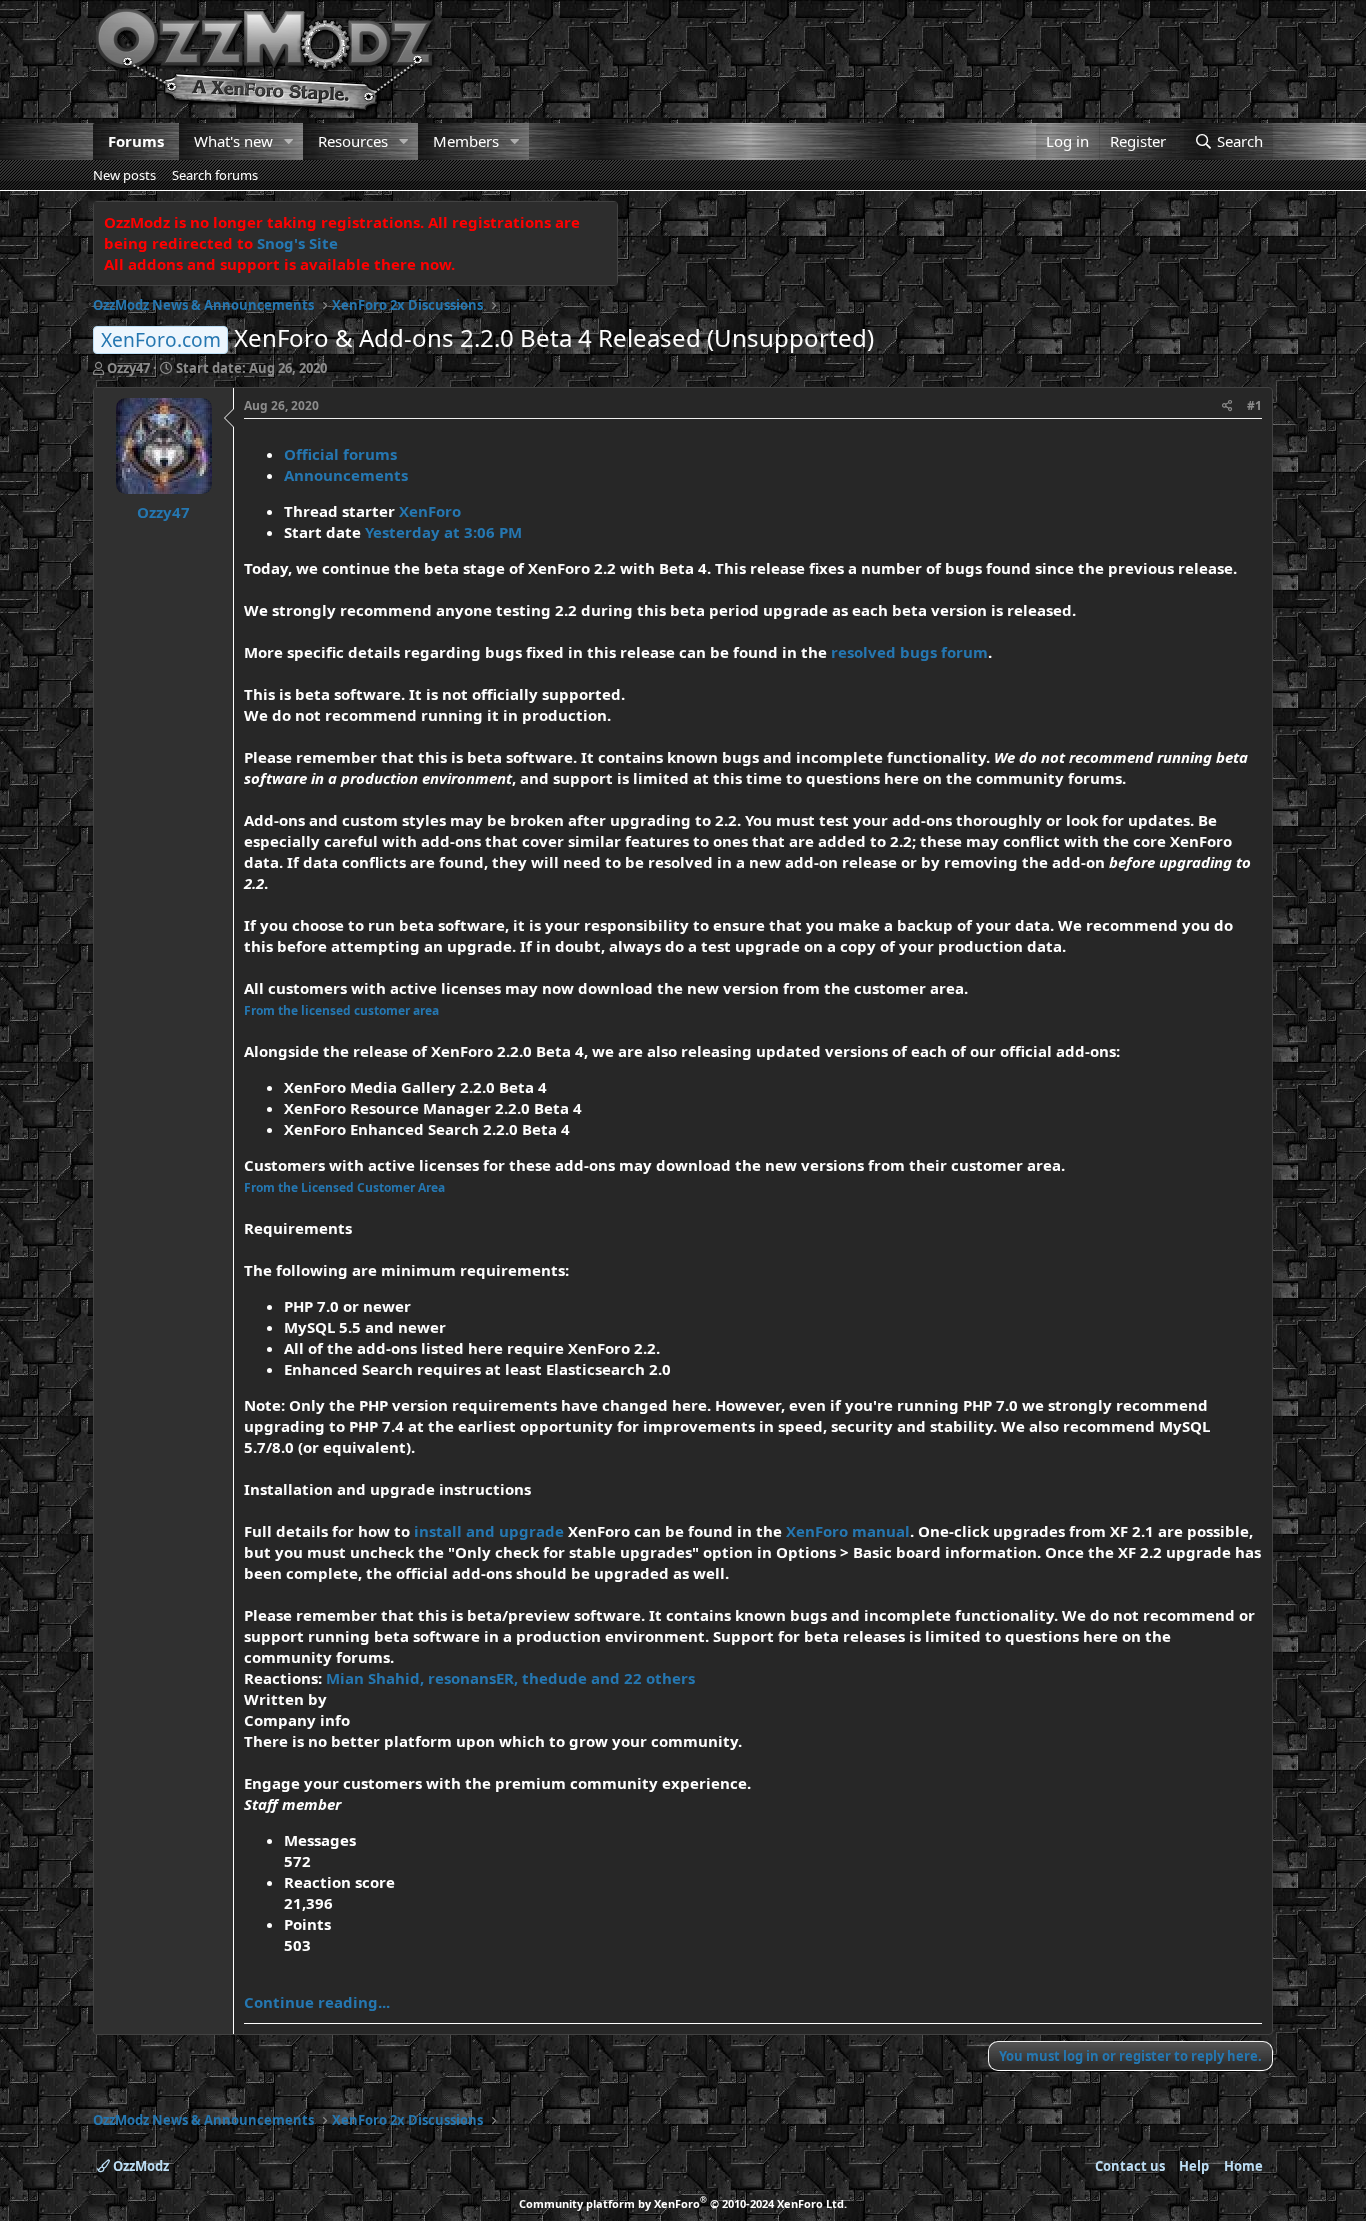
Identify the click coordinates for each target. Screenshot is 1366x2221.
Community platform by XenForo (683, 2203)
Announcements (346, 475)
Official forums (340, 454)
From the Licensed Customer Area (344, 1187)
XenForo (430, 511)
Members (466, 141)
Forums (136, 141)
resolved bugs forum (909, 652)
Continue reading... (317, 2002)
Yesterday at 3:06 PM (443, 532)
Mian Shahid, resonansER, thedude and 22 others (510, 1678)
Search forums (215, 175)
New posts (124, 175)
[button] (289, 141)
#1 (1254, 405)
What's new (233, 141)
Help (1194, 2166)
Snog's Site (297, 243)
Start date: (251, 368)
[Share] (1227, 406)
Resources (353, 141)
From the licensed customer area (341, 1010)
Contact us (1130, 2166)
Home (1243, 2166)
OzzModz (139, 2166)
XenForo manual (848, 1531)
